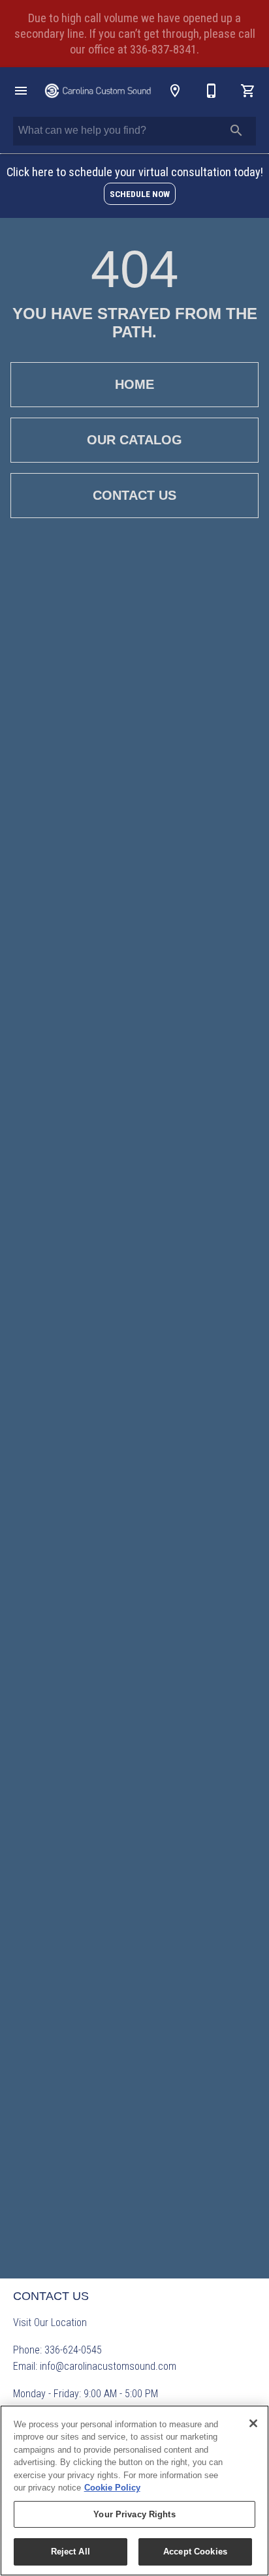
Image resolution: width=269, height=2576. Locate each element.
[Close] (253, 2423)
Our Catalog (134, 440)
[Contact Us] (212, 91)
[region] (134, 2491)
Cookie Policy (112, 2488)
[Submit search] (236, 130)
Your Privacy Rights (134, 2514)
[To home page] (98, 91)
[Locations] (175, 91)
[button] (21, 91)
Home (134, 384)
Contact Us (134, 495)
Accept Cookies (195, 2552)
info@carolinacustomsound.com (108, 2366)
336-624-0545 (73, 2350)
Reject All (71, 2552)
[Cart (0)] (248, 91)
